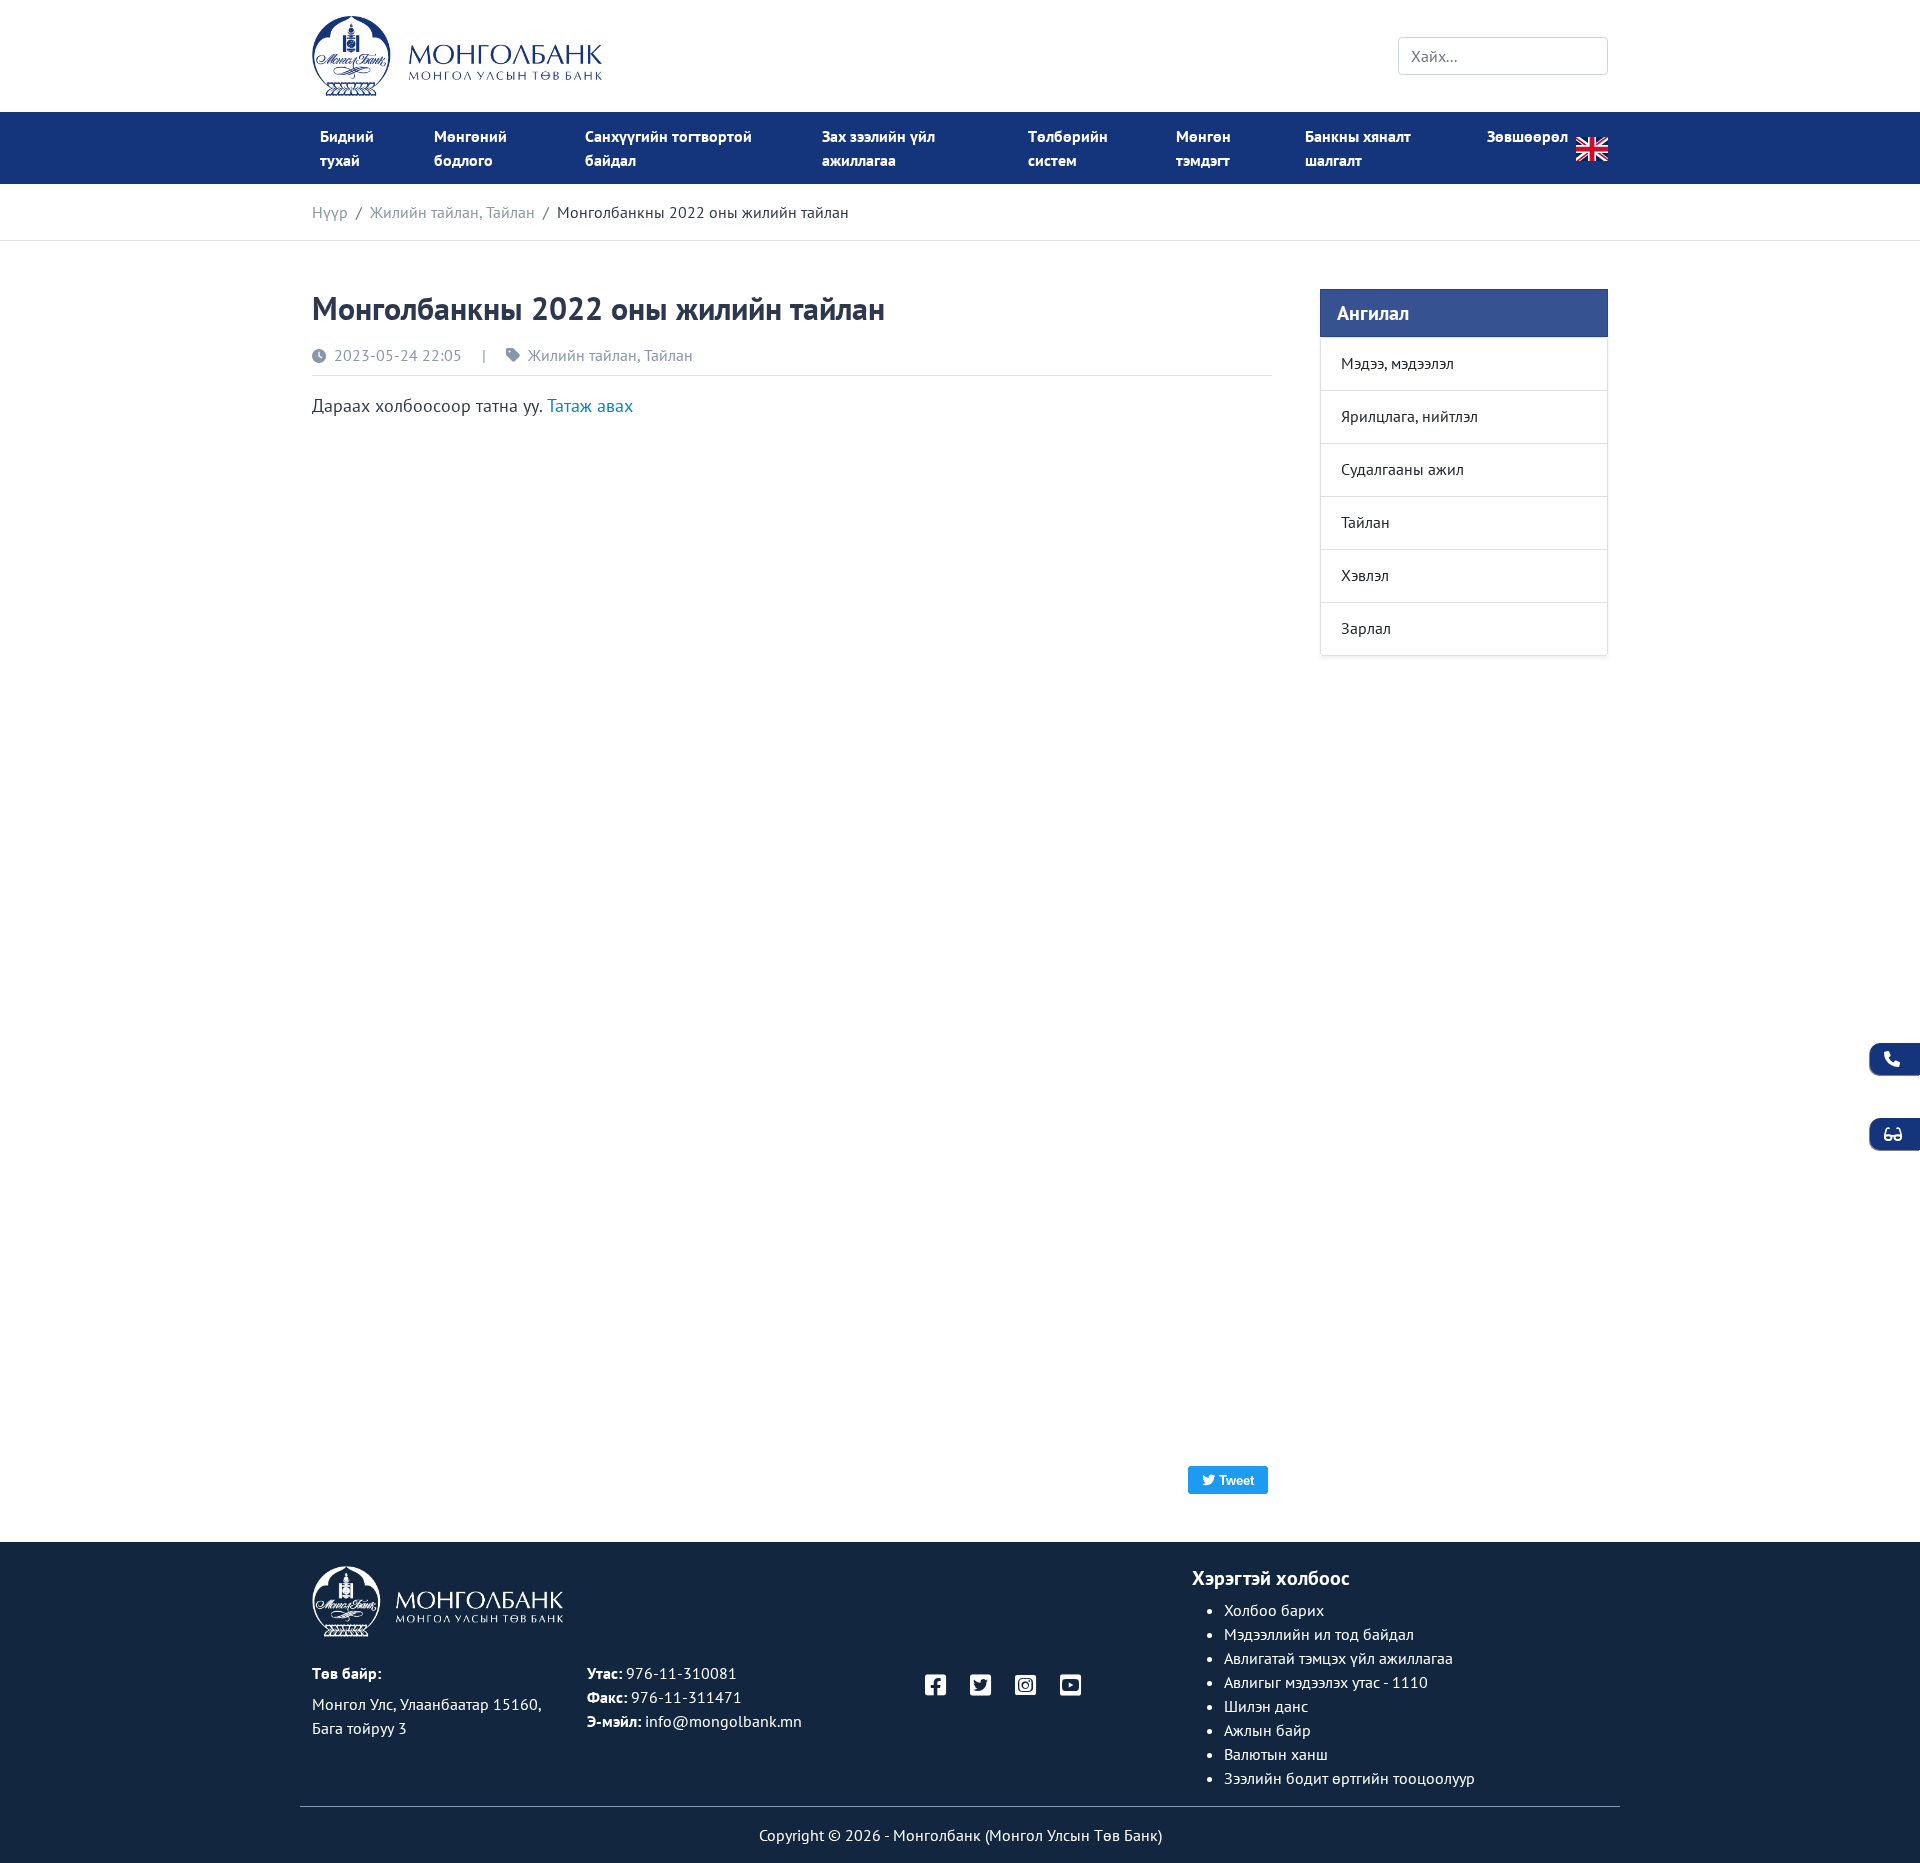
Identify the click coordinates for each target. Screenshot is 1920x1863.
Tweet (1236, 1480)
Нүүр (330, 212)
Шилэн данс (1266, 1706)
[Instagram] (1025, 1686)
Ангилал (1373, 313)
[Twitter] (980, 1686)
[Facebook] (935, 1686)
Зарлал (1366, 628)
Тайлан (510, 212)
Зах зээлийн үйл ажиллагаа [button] (878, 148)
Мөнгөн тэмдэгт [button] (1203, 148)
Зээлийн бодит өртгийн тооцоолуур (1349, 1778)
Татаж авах (590, 405)
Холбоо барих (1274, 1610)
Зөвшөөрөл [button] (1527, 136)
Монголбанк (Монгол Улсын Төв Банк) (1027, 1835)
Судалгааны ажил (1402, 469)
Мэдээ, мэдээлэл (1397, 363)
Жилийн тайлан (424, 212)
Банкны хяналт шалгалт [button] (1358, 148)
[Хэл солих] (1592, 147)
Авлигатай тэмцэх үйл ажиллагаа (1338, 1658)
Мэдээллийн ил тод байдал (1319, 1634)
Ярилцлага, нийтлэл (1409, 416)
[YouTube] (1070, 1686)
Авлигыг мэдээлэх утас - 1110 (1326, 1682)
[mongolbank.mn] (457, 56)
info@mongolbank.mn (723, 1721)
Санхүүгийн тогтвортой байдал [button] (668, 148)
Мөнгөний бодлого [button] (470, 148)
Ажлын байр (1267, 1730)
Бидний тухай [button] (347, 148)
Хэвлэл (1365, 575)
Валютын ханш (1276, 1754)
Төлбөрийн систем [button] (1068, 148)
